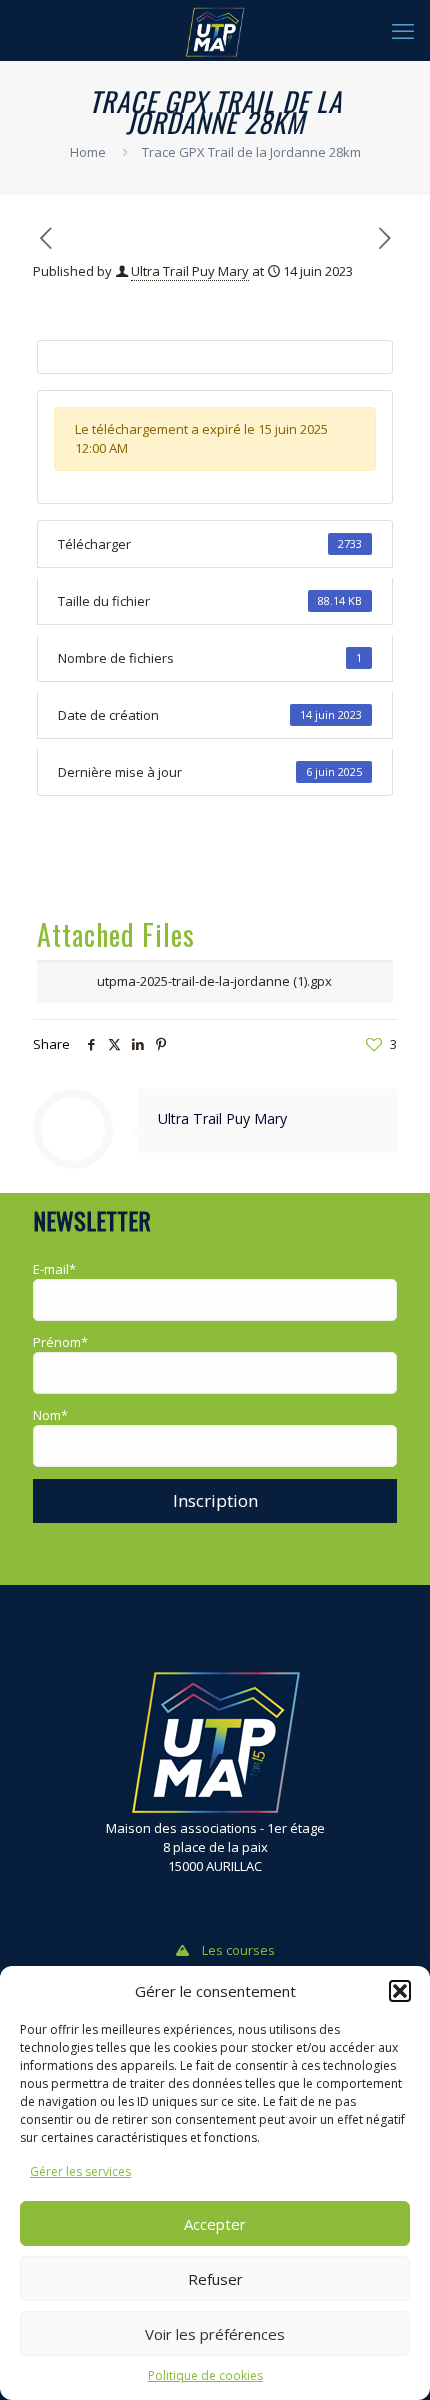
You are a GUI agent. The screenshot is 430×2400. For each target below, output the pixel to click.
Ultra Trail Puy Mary (190, 271)
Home (88, 152)
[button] (400, 1991)
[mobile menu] (403, 30)
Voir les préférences (215, 2334)
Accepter (215, 2224)
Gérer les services (80, 2171)
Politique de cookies (205, 2375)
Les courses (238, 1950)
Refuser (215, 2279)
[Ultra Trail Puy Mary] (215, 30)
